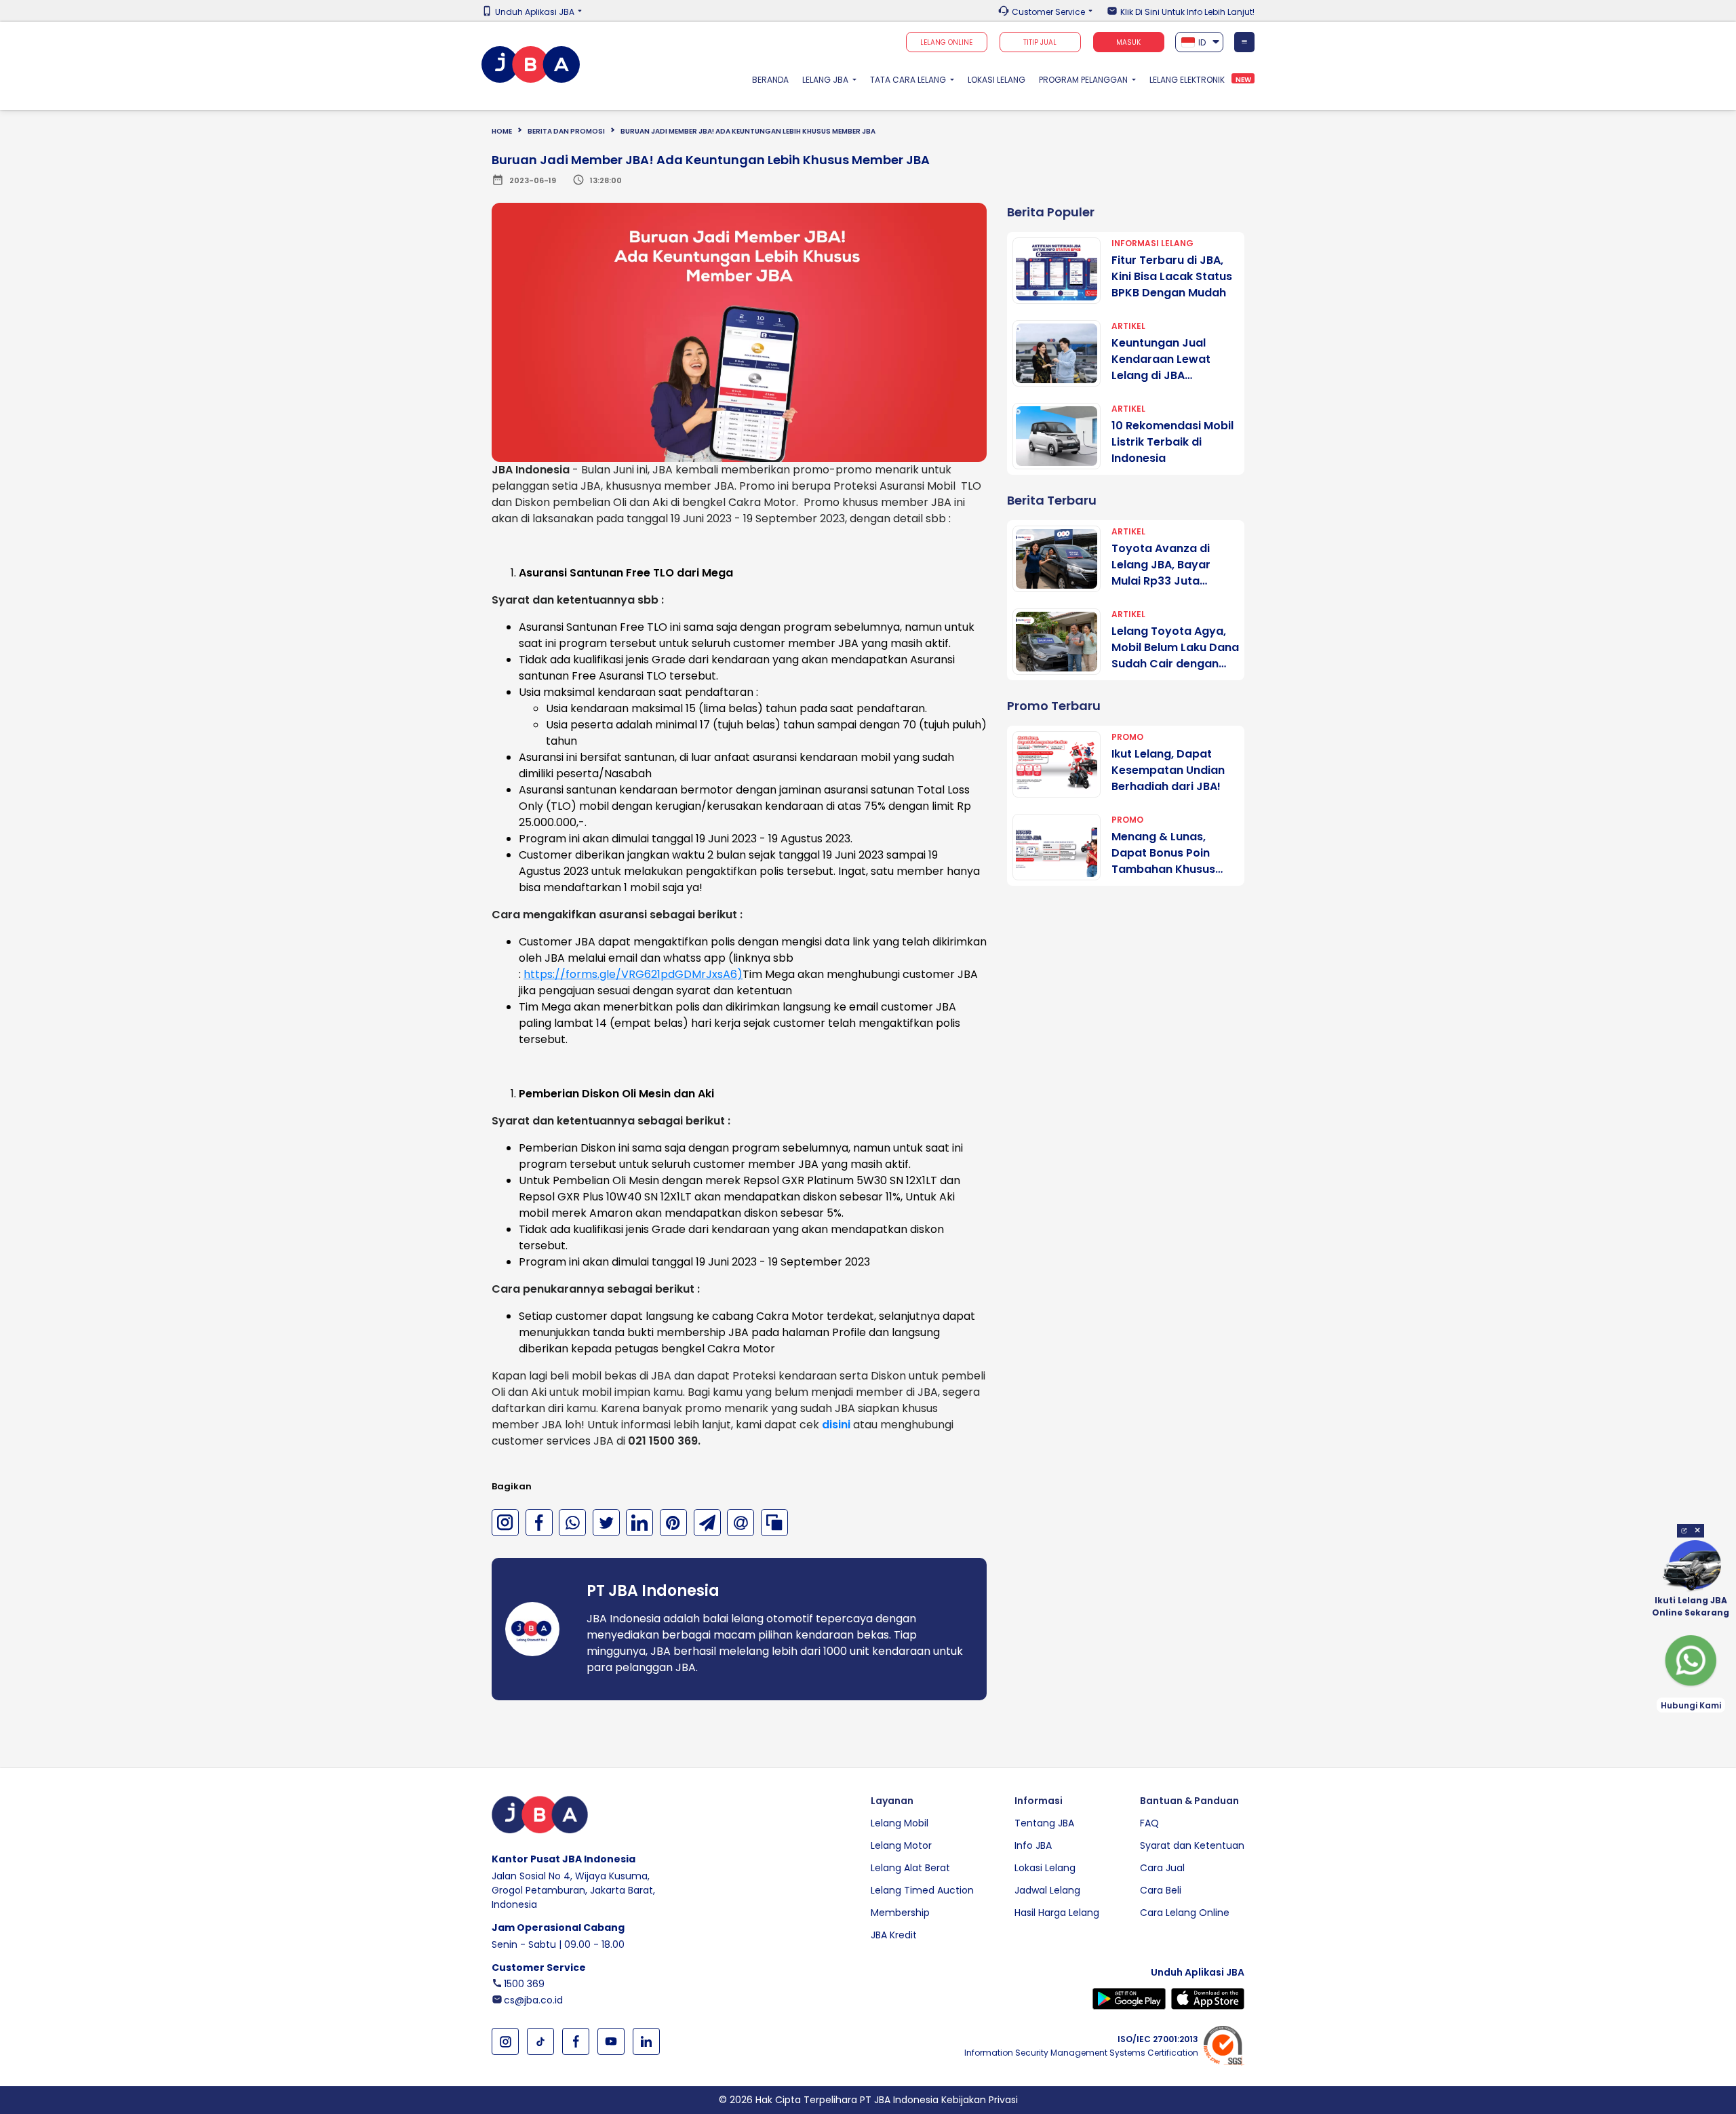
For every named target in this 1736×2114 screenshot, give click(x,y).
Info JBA (1033, 1845)
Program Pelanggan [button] (1084, 80)
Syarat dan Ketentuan (1192, 1845)
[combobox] (1200, 42)
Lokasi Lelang (997, 80)
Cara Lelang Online (1185, 1913)
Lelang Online (946, 42)
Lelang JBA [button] (826, 80)
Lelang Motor (901, 1845)
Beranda (774, 79)
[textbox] (1200, 42)
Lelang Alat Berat (910, 1868)
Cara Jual (1162, 1868)
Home (502, 131)
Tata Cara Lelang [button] (909, 80)
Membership (900, 1913)
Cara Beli (1161, 1890)
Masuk (1128, 42)
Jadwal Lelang (1047, 1890)
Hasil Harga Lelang (1057, 1913)
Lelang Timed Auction (922, 1890)
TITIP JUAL (1040, 42)
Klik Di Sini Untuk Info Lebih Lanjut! (1187, 12)
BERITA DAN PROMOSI (566, 131)
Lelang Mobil (900, 1823)
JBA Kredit (894, 1935)
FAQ (1149, 1823)
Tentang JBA (1044, 1823)
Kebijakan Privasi (980, 2100)
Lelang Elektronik (1187, 80)
